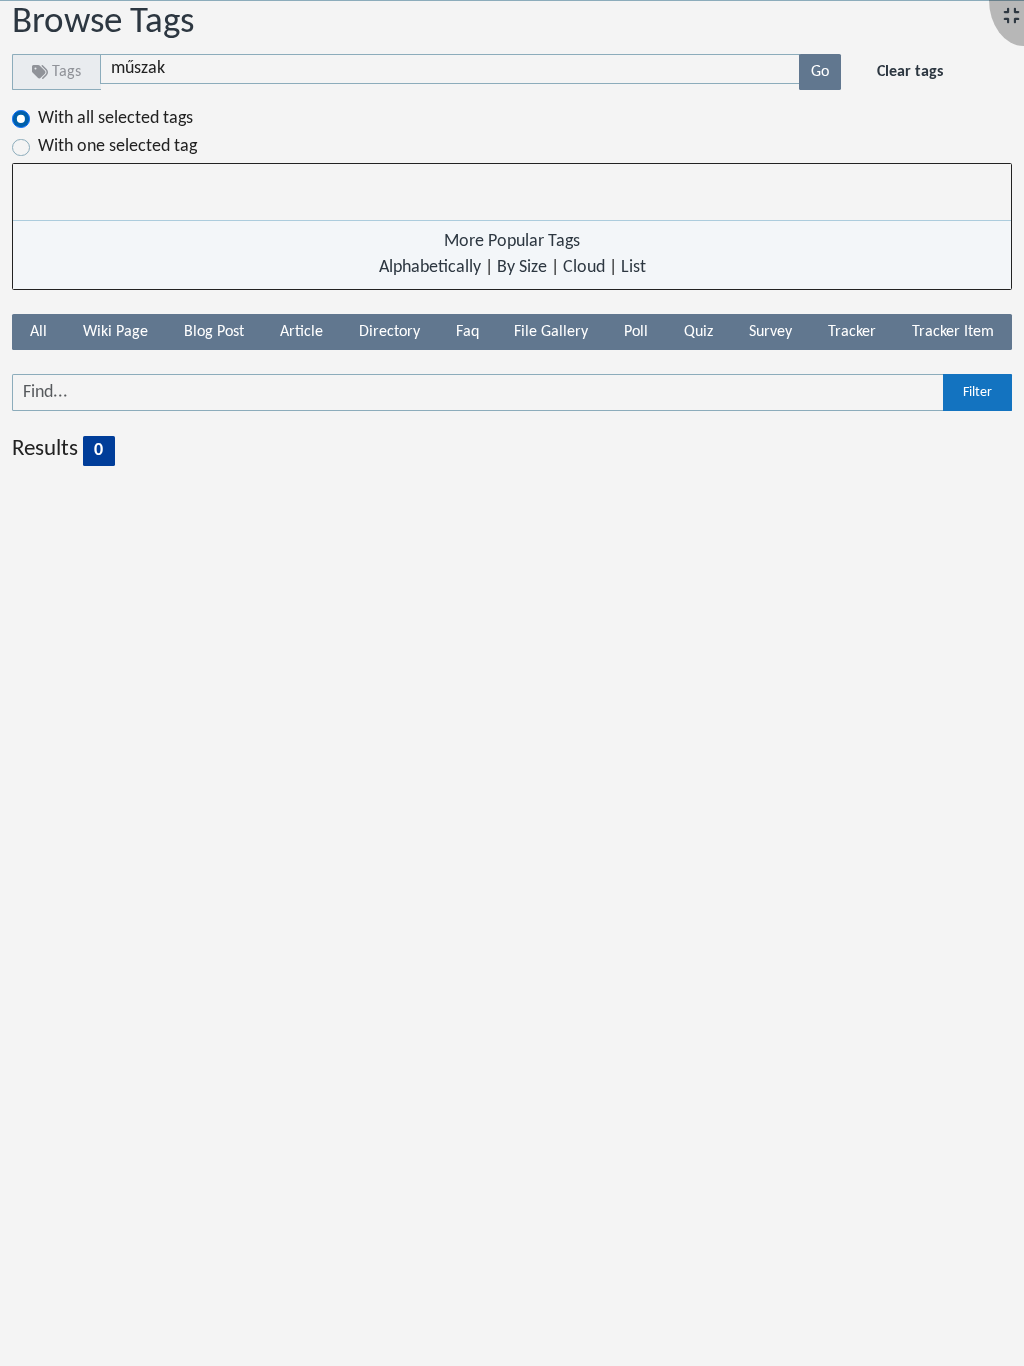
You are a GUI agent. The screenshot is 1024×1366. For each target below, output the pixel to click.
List (633, 267)
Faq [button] (467, 332)
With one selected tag (117, 146)
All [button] (38, 332)
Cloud (584, 267)
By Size (522, 267)
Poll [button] (636, 332)
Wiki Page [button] (115, 332)
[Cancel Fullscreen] (1011, 17)
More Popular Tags (512, 241)
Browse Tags (103, 22)
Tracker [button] (852, 332)
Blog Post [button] (214, 332)
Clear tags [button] (910, 72)
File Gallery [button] (551, 332)
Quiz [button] (698, 332)
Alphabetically (430, 267)
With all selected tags (115, 118)
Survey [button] (770, 332)
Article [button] (301, 332)
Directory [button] (389, 332)
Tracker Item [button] (953, 332)
